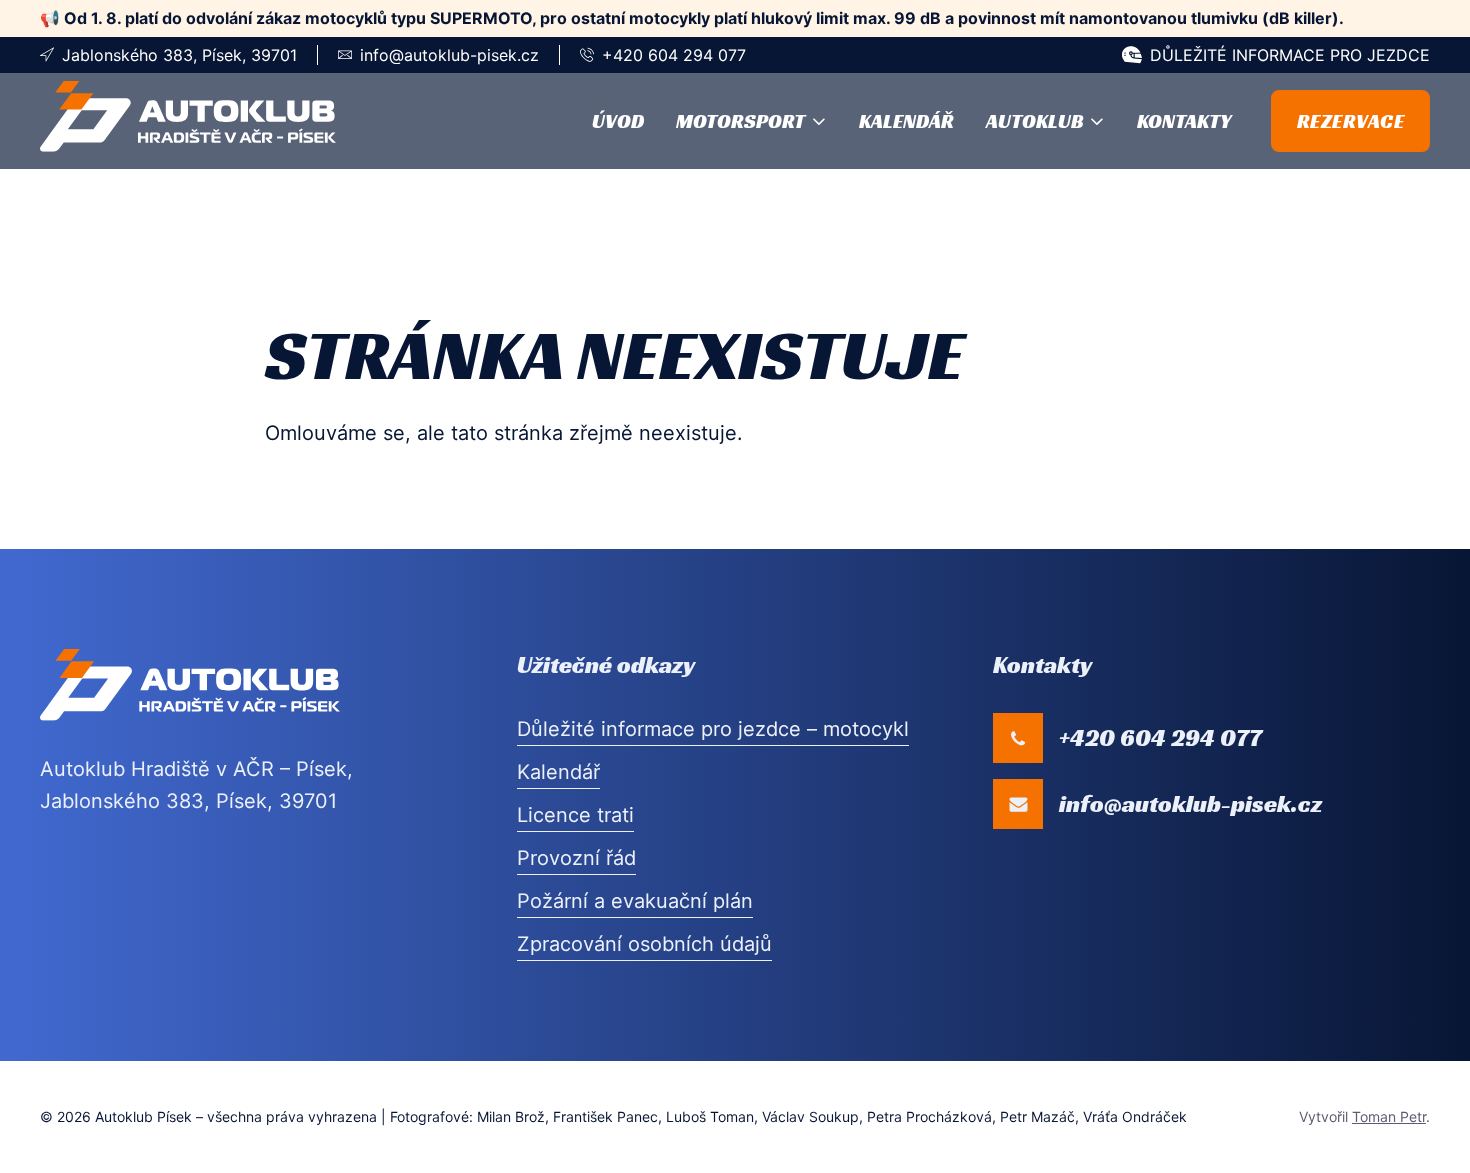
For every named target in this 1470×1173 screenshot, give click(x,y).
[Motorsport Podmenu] (819, 121)
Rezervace (1351, 121)
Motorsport (740, 121)
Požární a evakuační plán (635, 901)
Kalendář (906, 121)
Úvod (618, 121)
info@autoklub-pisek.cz (449, 55)
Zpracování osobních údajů (644, 944)
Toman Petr (1389, 1116)
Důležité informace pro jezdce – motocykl (713, 729)
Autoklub (1034, 121)
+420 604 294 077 (674, 55)
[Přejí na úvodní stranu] (188, 121)
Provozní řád (576, 858)
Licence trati (575, 815)
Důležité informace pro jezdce (1290, 55)
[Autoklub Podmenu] (1097, 121)
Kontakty (1184, 121)
